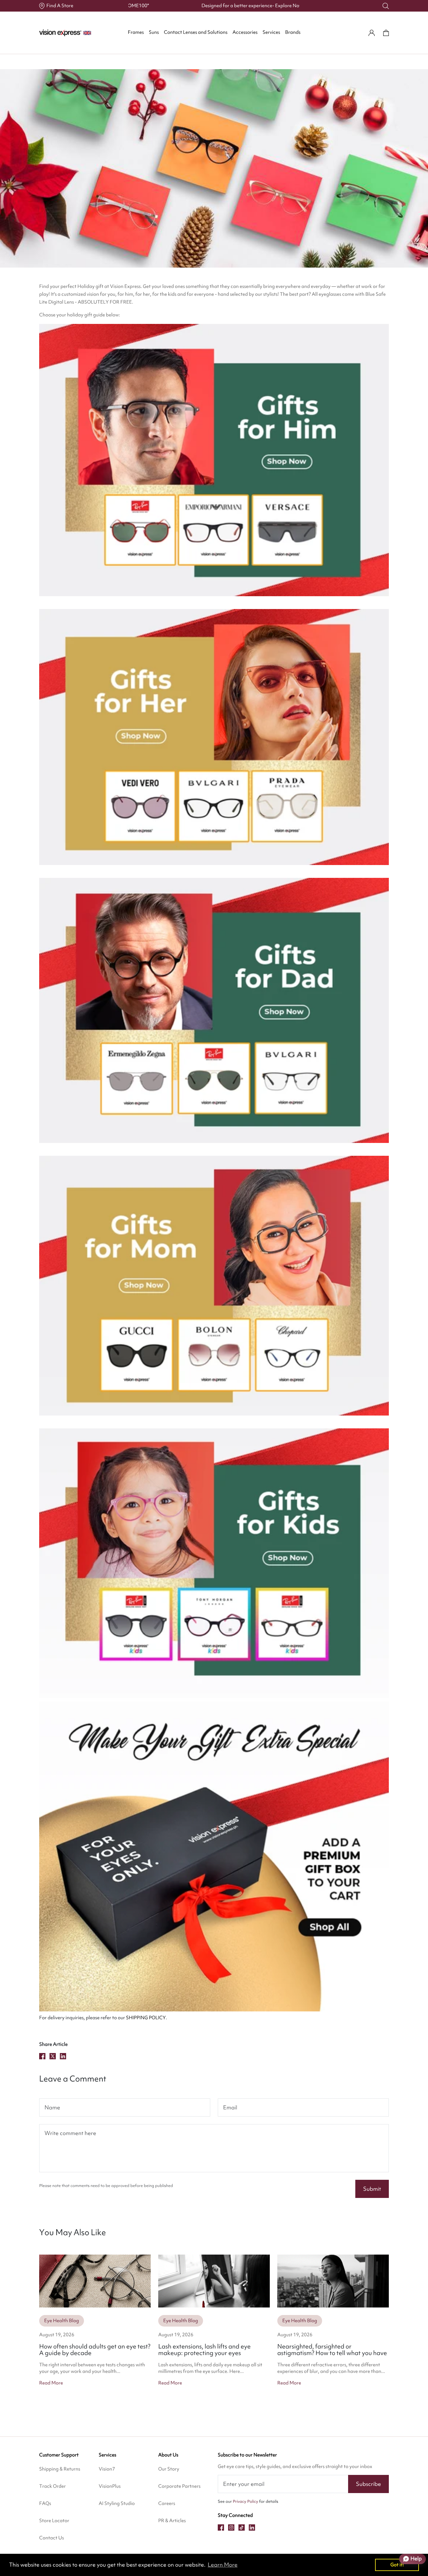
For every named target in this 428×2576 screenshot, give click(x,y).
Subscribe (368, 2484)
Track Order (52, 2486)
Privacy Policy (245, 2501)
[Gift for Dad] (214, 1010)
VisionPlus (110, 2486)
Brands (293, 32)
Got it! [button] (397, 2565)
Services (271, 32)
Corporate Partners (179, 2486)
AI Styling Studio (117, 2503)
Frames (136, 32)
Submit (372, 2189)
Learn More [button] (223, 2565)
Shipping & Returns (60, 2469)
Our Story (169, 2469)
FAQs (45, 2503)
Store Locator (54, 2521)
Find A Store (60, 6)
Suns (154, 32)
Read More (51, 2383)
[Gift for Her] (214, 737)
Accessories (245, 32)
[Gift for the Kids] (214, 1563)
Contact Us (52, 2538)
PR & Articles (172, 2521)
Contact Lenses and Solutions (196, 32)
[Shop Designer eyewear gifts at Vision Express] (214, 1856)
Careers (167, 2503)
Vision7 (107, 2469)
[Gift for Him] (214, 460)
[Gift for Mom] (214, 1286)
